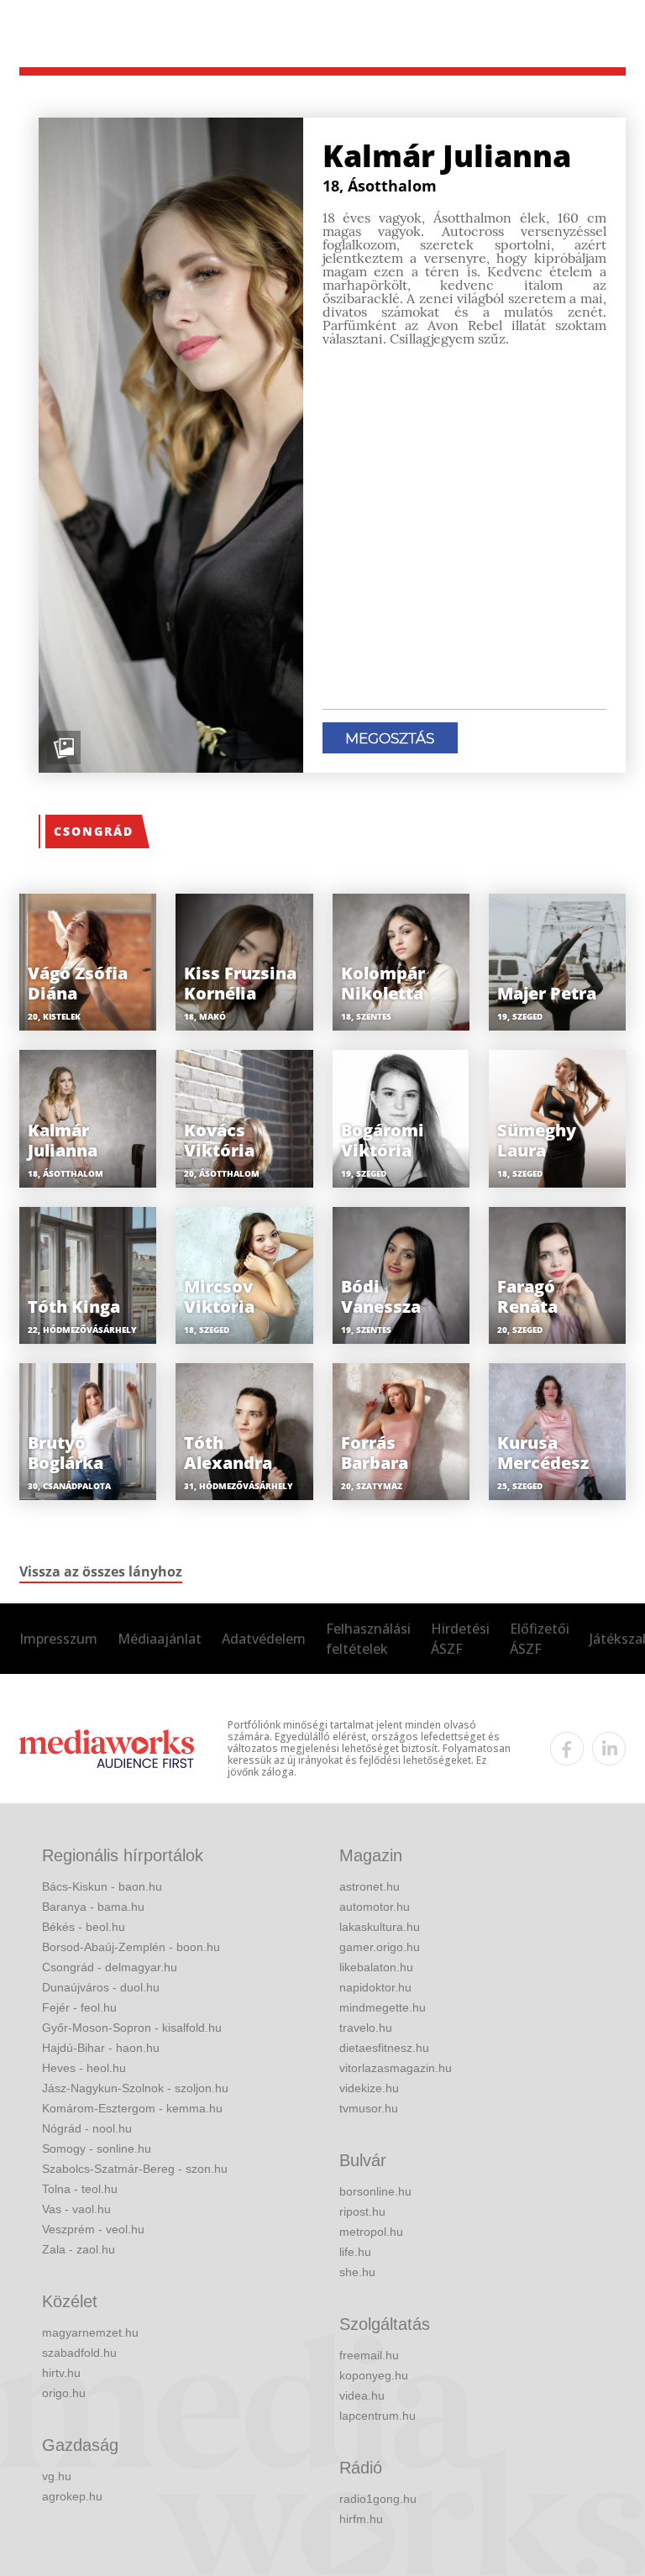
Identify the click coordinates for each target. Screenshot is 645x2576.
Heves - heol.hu (84, 2068)
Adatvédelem (264, 1639)
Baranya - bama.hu (93, 1907)
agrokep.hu (72, 2496)
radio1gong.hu (378, 2499)
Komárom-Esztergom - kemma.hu (132, 2108)
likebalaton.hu (376, 1967)
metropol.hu (371, 2232)
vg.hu (57, 2476)
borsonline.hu (375, 2191)
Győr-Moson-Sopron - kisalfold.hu (132, 2028)
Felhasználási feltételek (368, 1639)
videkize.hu (369, 2088)
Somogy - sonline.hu (97, 2148)
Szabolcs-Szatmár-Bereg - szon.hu (135, 2169)
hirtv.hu (61, 2373)
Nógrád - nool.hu (87, 2128)
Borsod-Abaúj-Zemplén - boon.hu (131, 1947)
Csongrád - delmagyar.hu (110, 1967)
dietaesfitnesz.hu (384, 2048)
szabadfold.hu (79, 2353)
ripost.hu (362, 2211)
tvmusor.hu (369, 2108)
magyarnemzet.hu (90, 2332)
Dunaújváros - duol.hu (101, 1987)
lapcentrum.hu (378, 2416)
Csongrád (94, 831)
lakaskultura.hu (380, 1927)
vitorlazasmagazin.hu (396, 2068)
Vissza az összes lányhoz (101, 1571)
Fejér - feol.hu (79, 2007)
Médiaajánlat (160, 1639)
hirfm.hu (361, 2519)
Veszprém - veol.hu (93, 2229)
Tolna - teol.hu (80, 2189)
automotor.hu (375, 1907)
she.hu (357, 2272)
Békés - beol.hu (84, 1927)
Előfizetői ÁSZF (540, 1639)
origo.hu (64, 2393)
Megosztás (390, 738)
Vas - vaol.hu (76, 2209)
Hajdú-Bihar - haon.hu (101, 2048)
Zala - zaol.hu (79, 2249)
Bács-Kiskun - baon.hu (102, 1886)
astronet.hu (370, 1886)
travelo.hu (366, 2028)
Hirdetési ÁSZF (460, 1639)
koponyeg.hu (374, 2375)
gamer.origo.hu (380, 1947)
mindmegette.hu (383, 2007)
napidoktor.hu (375, 1987)
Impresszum (58, 1639)
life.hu (355, 2252)
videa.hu (362, 2395)
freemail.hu (369, 2355)
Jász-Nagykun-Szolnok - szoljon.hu (135, 2088)
